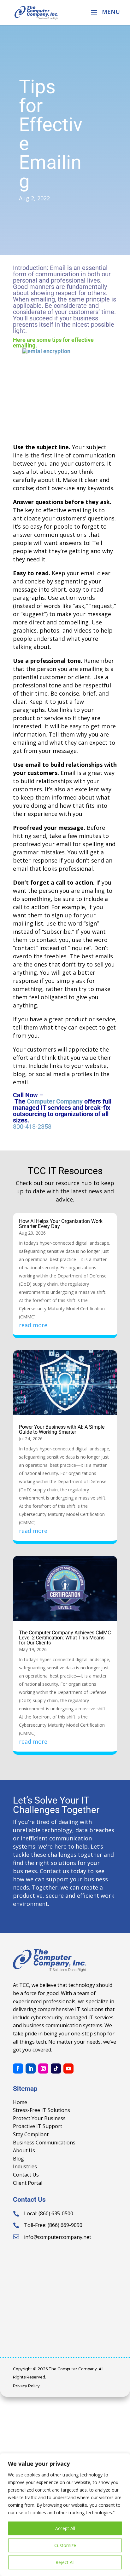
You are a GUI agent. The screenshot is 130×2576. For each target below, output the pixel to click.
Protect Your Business (39, 2118)
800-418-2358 (32, 1127)
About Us (24, 2150)
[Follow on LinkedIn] (31, 2068)
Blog (18, 2159)
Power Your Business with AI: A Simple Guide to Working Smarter (62, 1429)
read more (33, 1325)
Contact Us (26, 2175)
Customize (65, 2545)
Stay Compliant (31, 2134)
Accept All (65, 2528)
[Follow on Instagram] (43, 2068)
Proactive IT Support (38, 2126)
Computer (41, 1101)
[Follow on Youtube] (68, 2068)
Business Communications (44, 2143)
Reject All (65, 2562)
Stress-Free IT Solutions (41, 2110)
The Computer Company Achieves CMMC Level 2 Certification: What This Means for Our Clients (65, 1638)
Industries (25, 2166)
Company (69, 1101)
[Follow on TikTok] (56, 2068)
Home (20, 2102)
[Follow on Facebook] (18, 2068)
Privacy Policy (26, 2386)
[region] (65, 2515)
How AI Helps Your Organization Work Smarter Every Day (61, 1224)
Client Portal (28, 2183)
